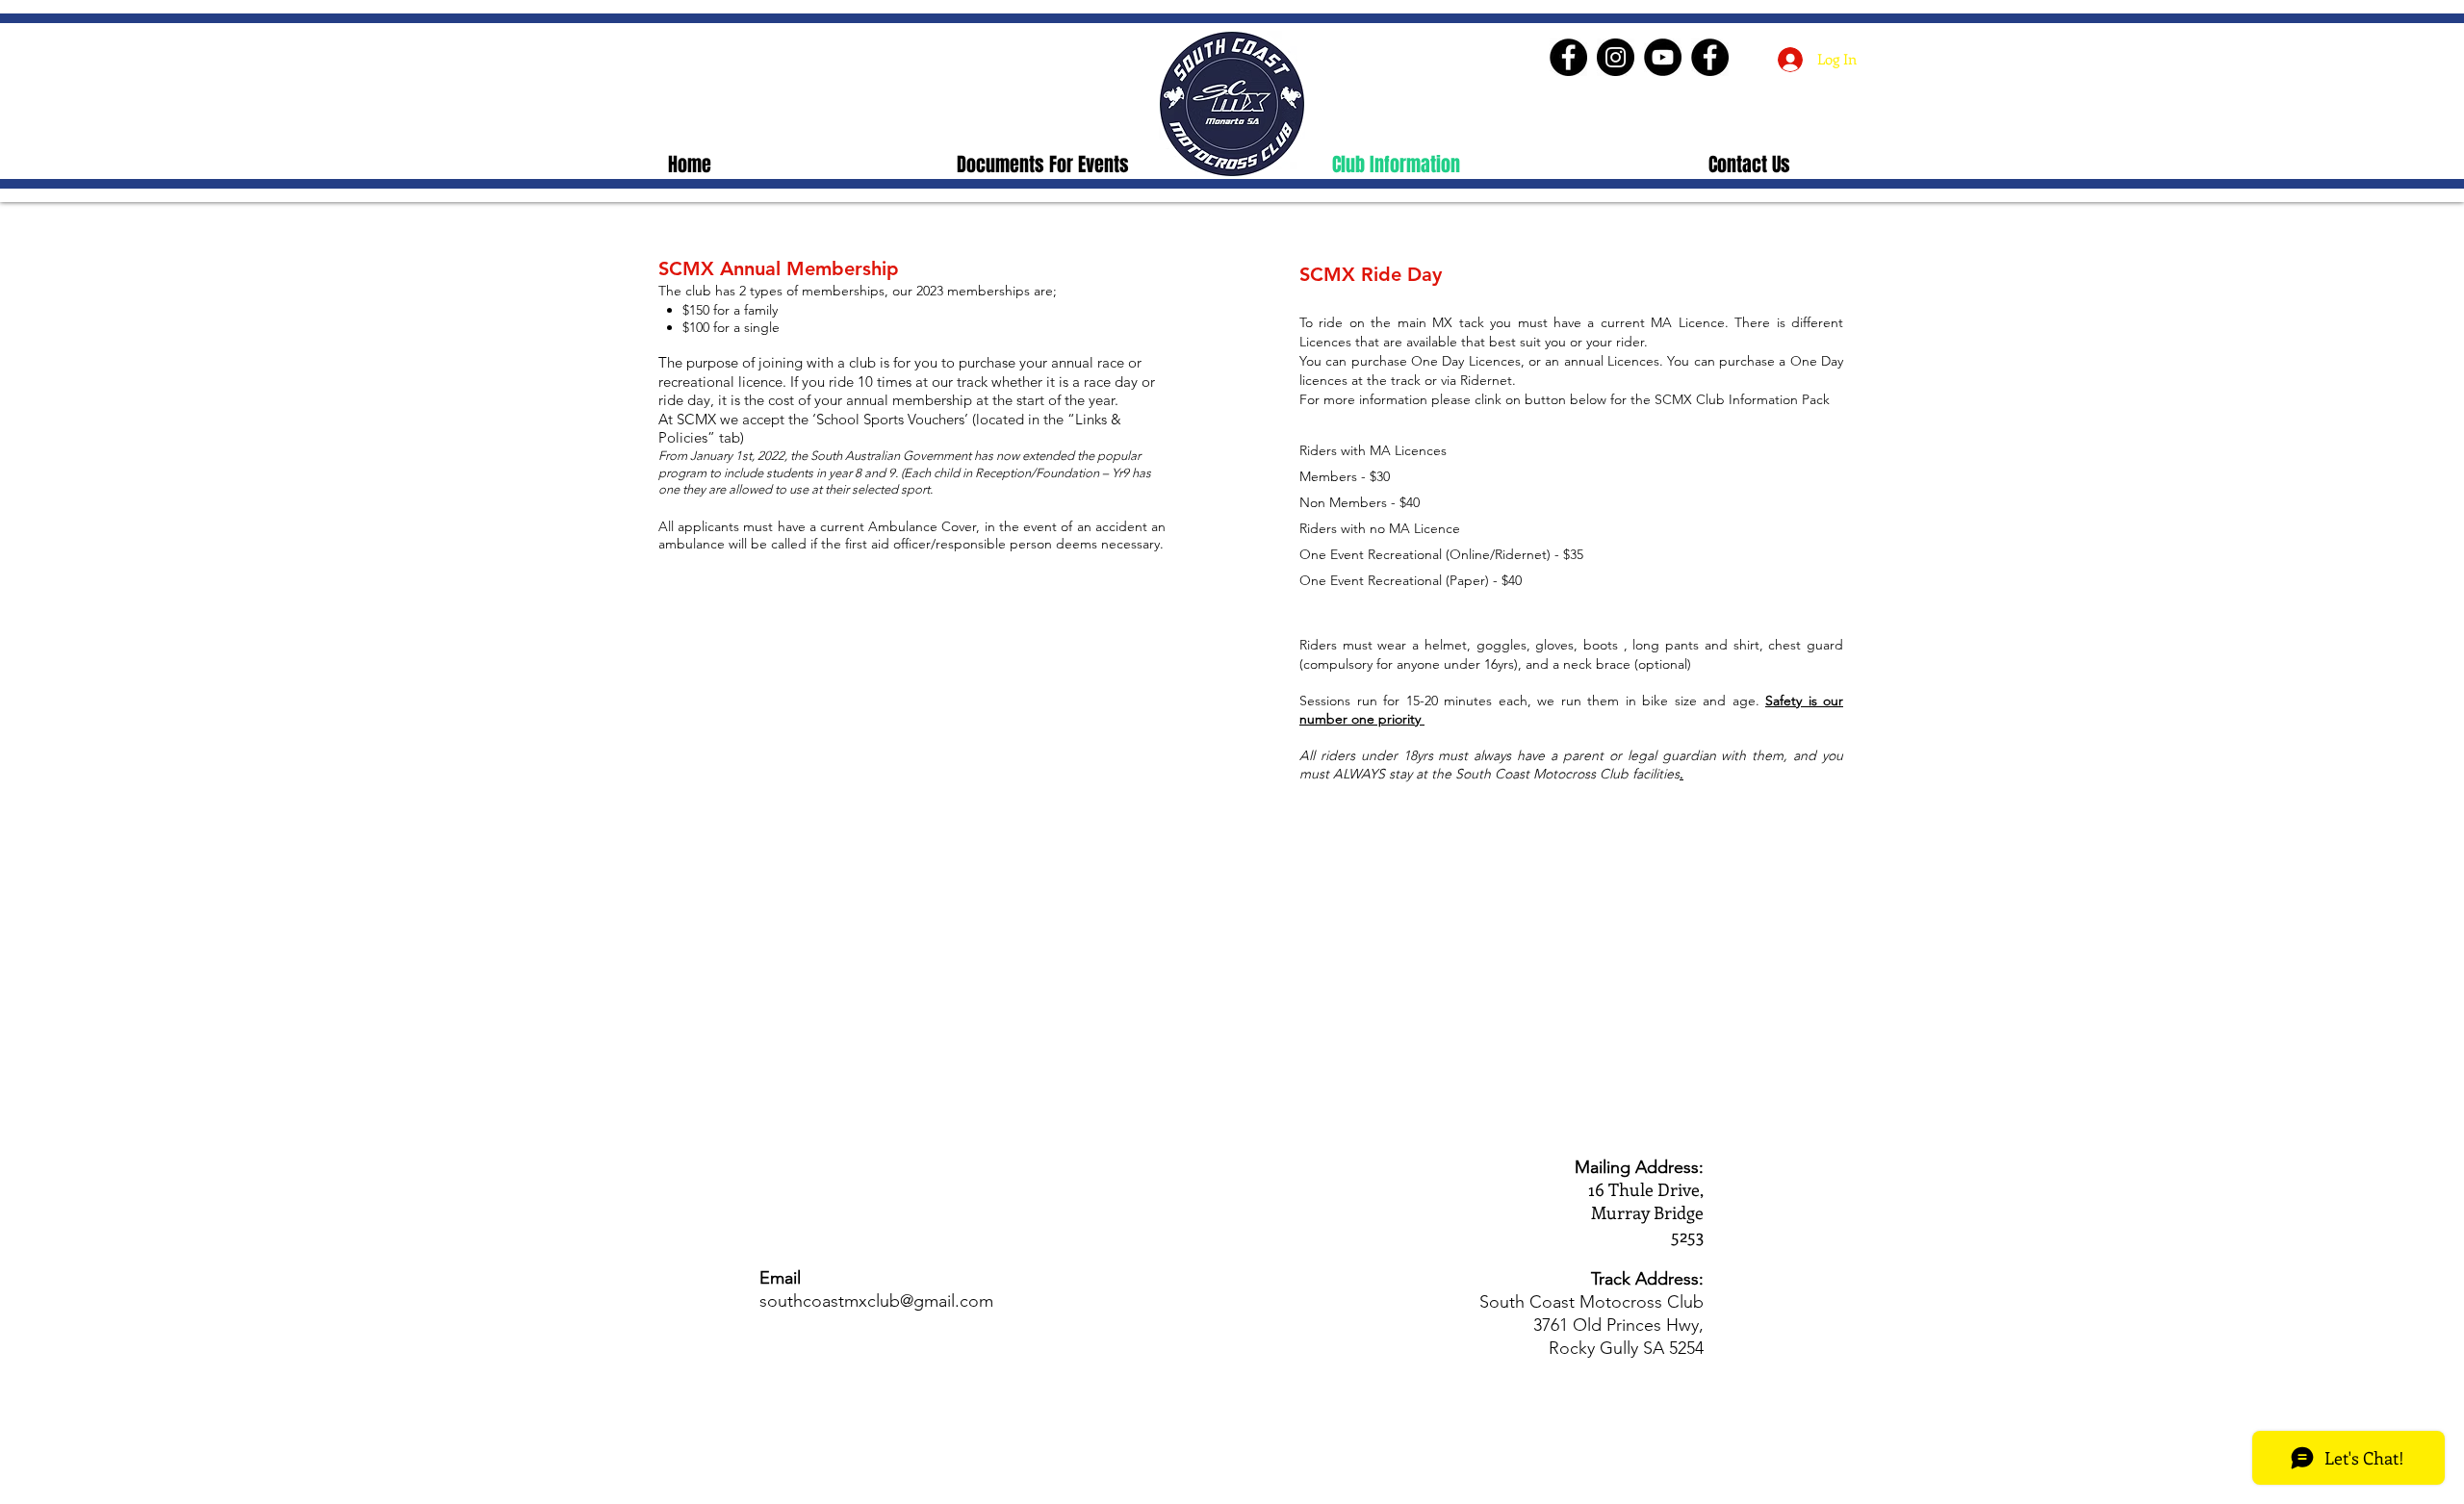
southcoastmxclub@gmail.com (876, 1301)
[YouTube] (1663, 57)
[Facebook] (1568, 57)
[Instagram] (1616, 57)
